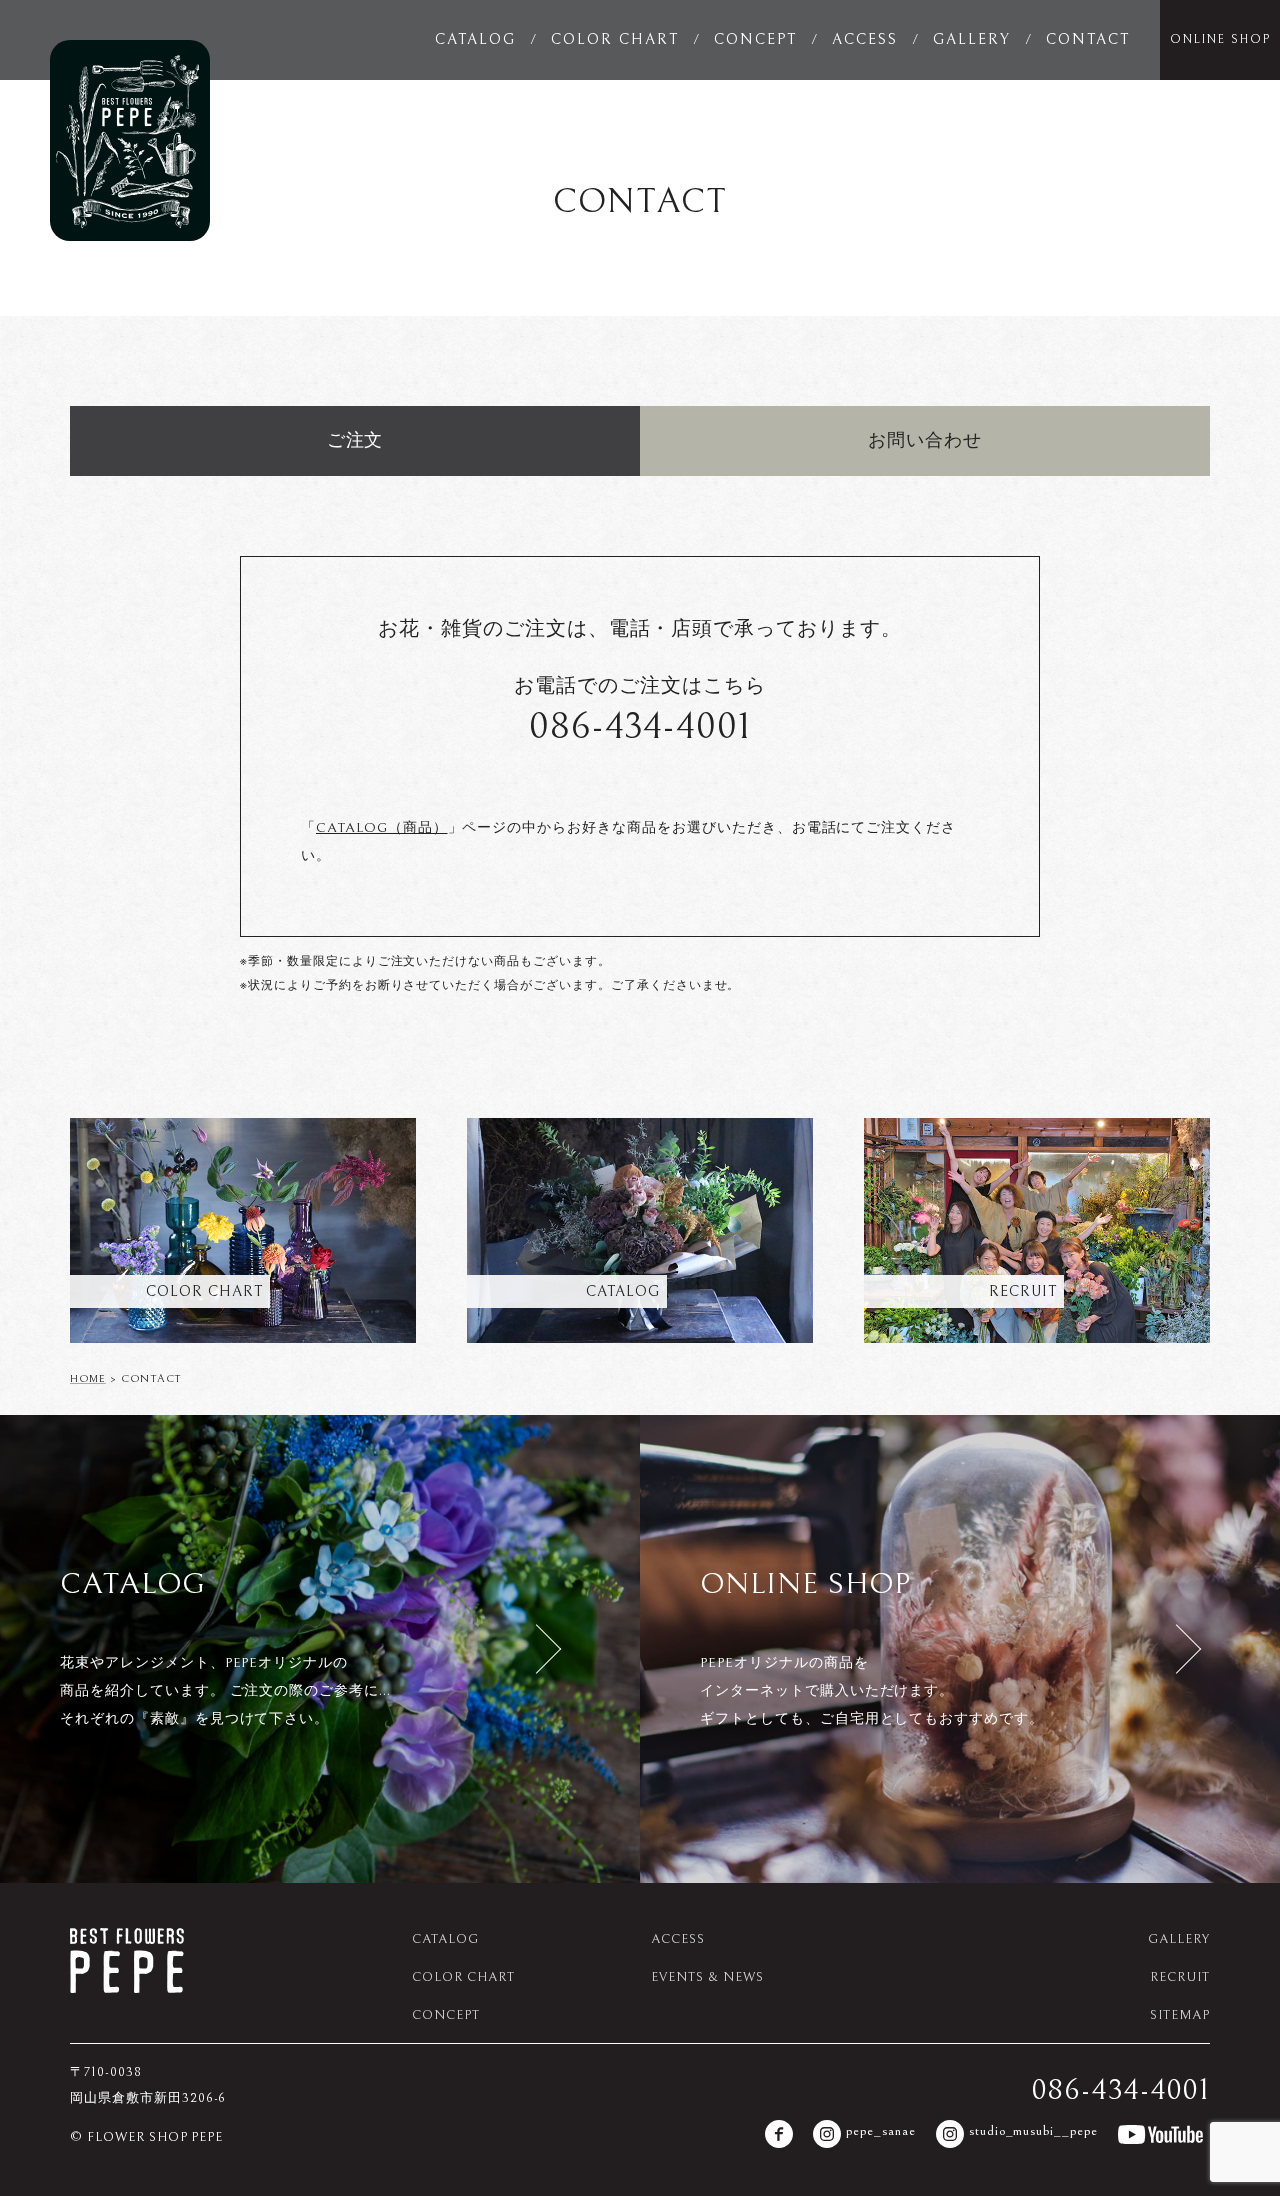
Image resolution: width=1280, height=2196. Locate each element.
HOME (88, 1378)
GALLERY (972, 39)
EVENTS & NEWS (707, 1977)
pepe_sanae (881, 2131)
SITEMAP (1180, 2015)
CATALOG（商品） (382, 828)
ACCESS (865, 39)
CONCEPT (755, 39)
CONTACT (1088, 39)
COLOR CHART (615, 39)
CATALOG (475, 39)
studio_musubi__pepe (1033, 2131)
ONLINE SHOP (1220, 39)
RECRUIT (1180, 1977)
